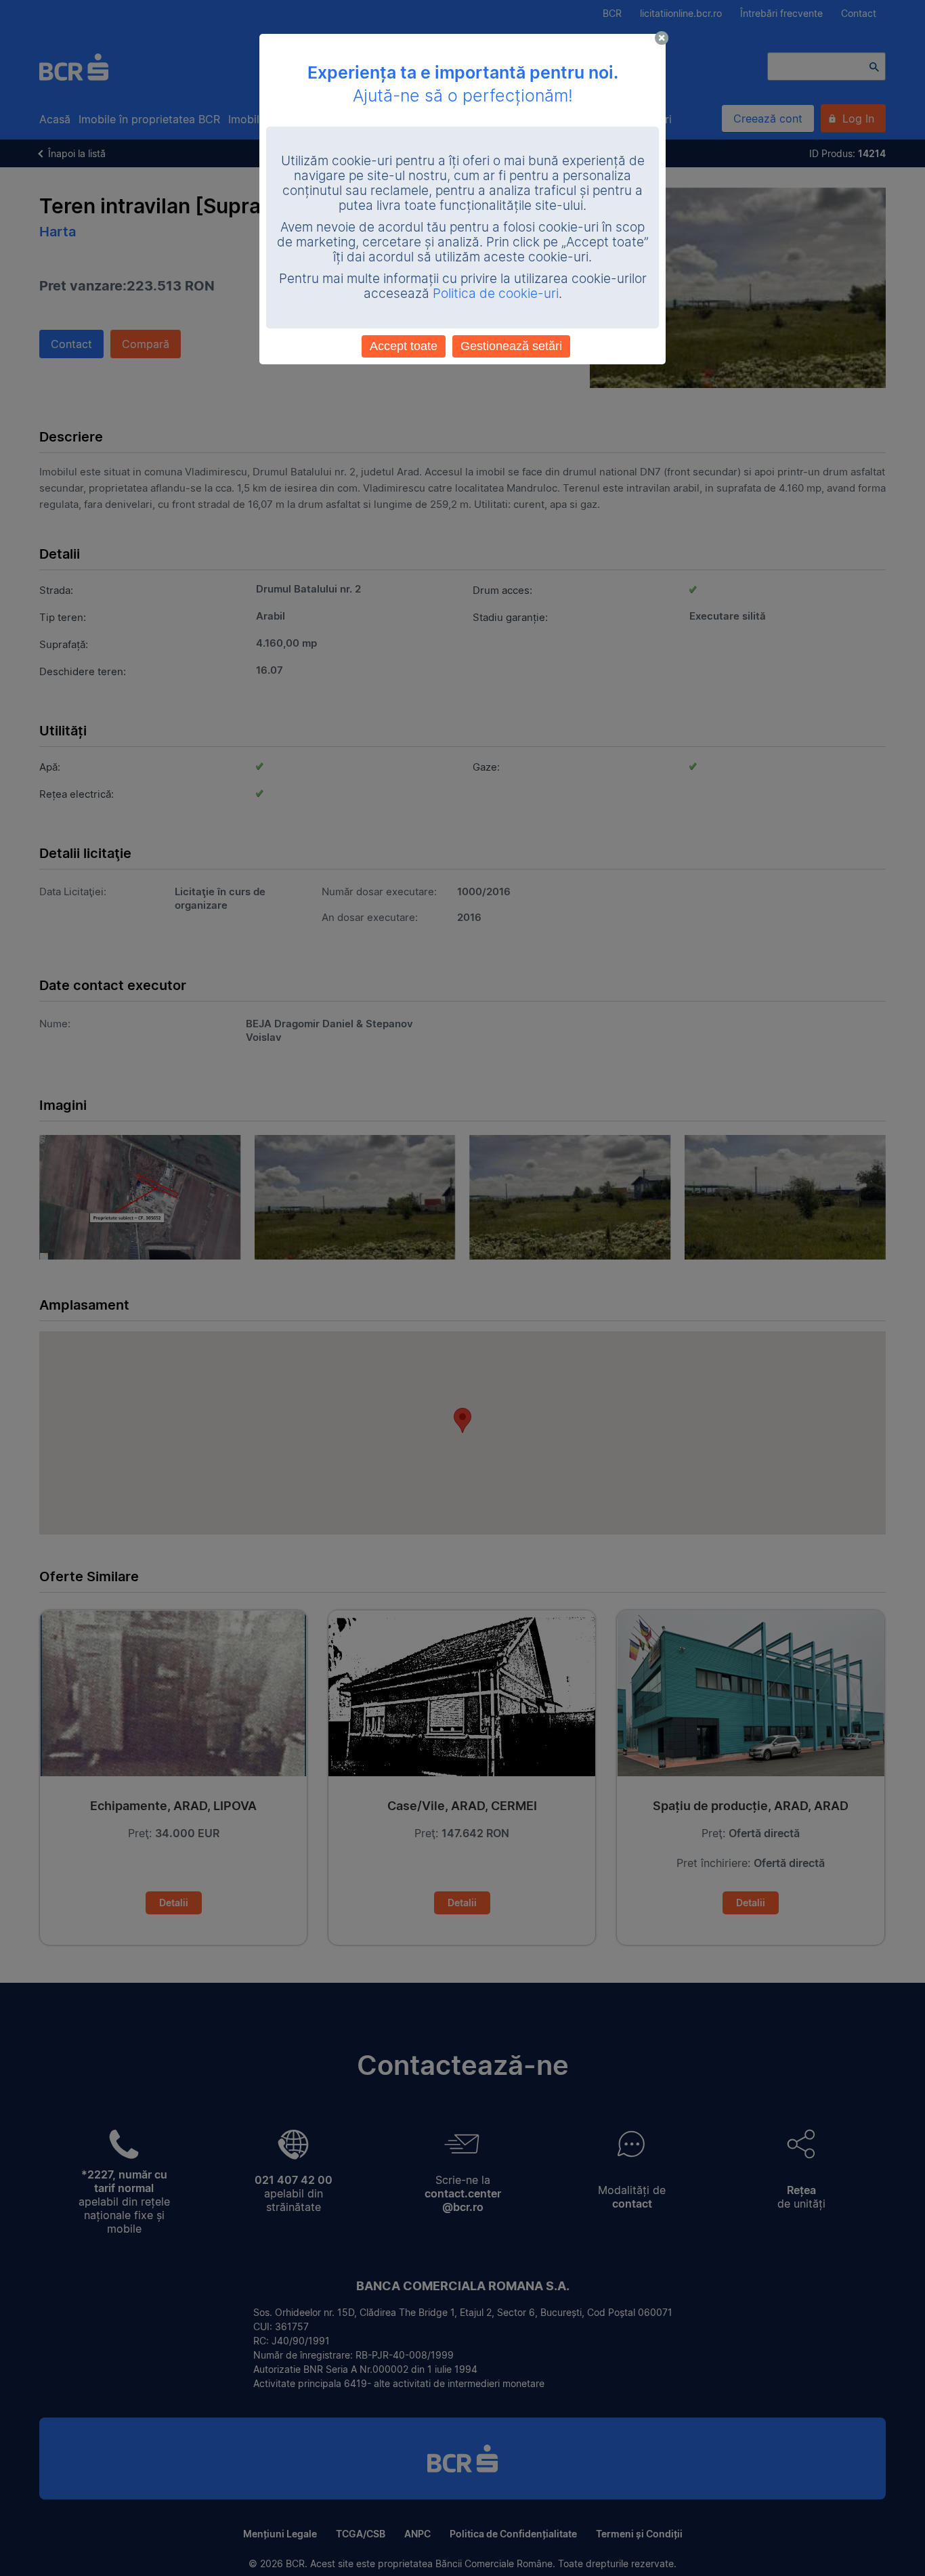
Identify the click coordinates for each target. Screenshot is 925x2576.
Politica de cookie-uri (496, 294)
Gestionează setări (511, 346)
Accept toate (404, 346)
